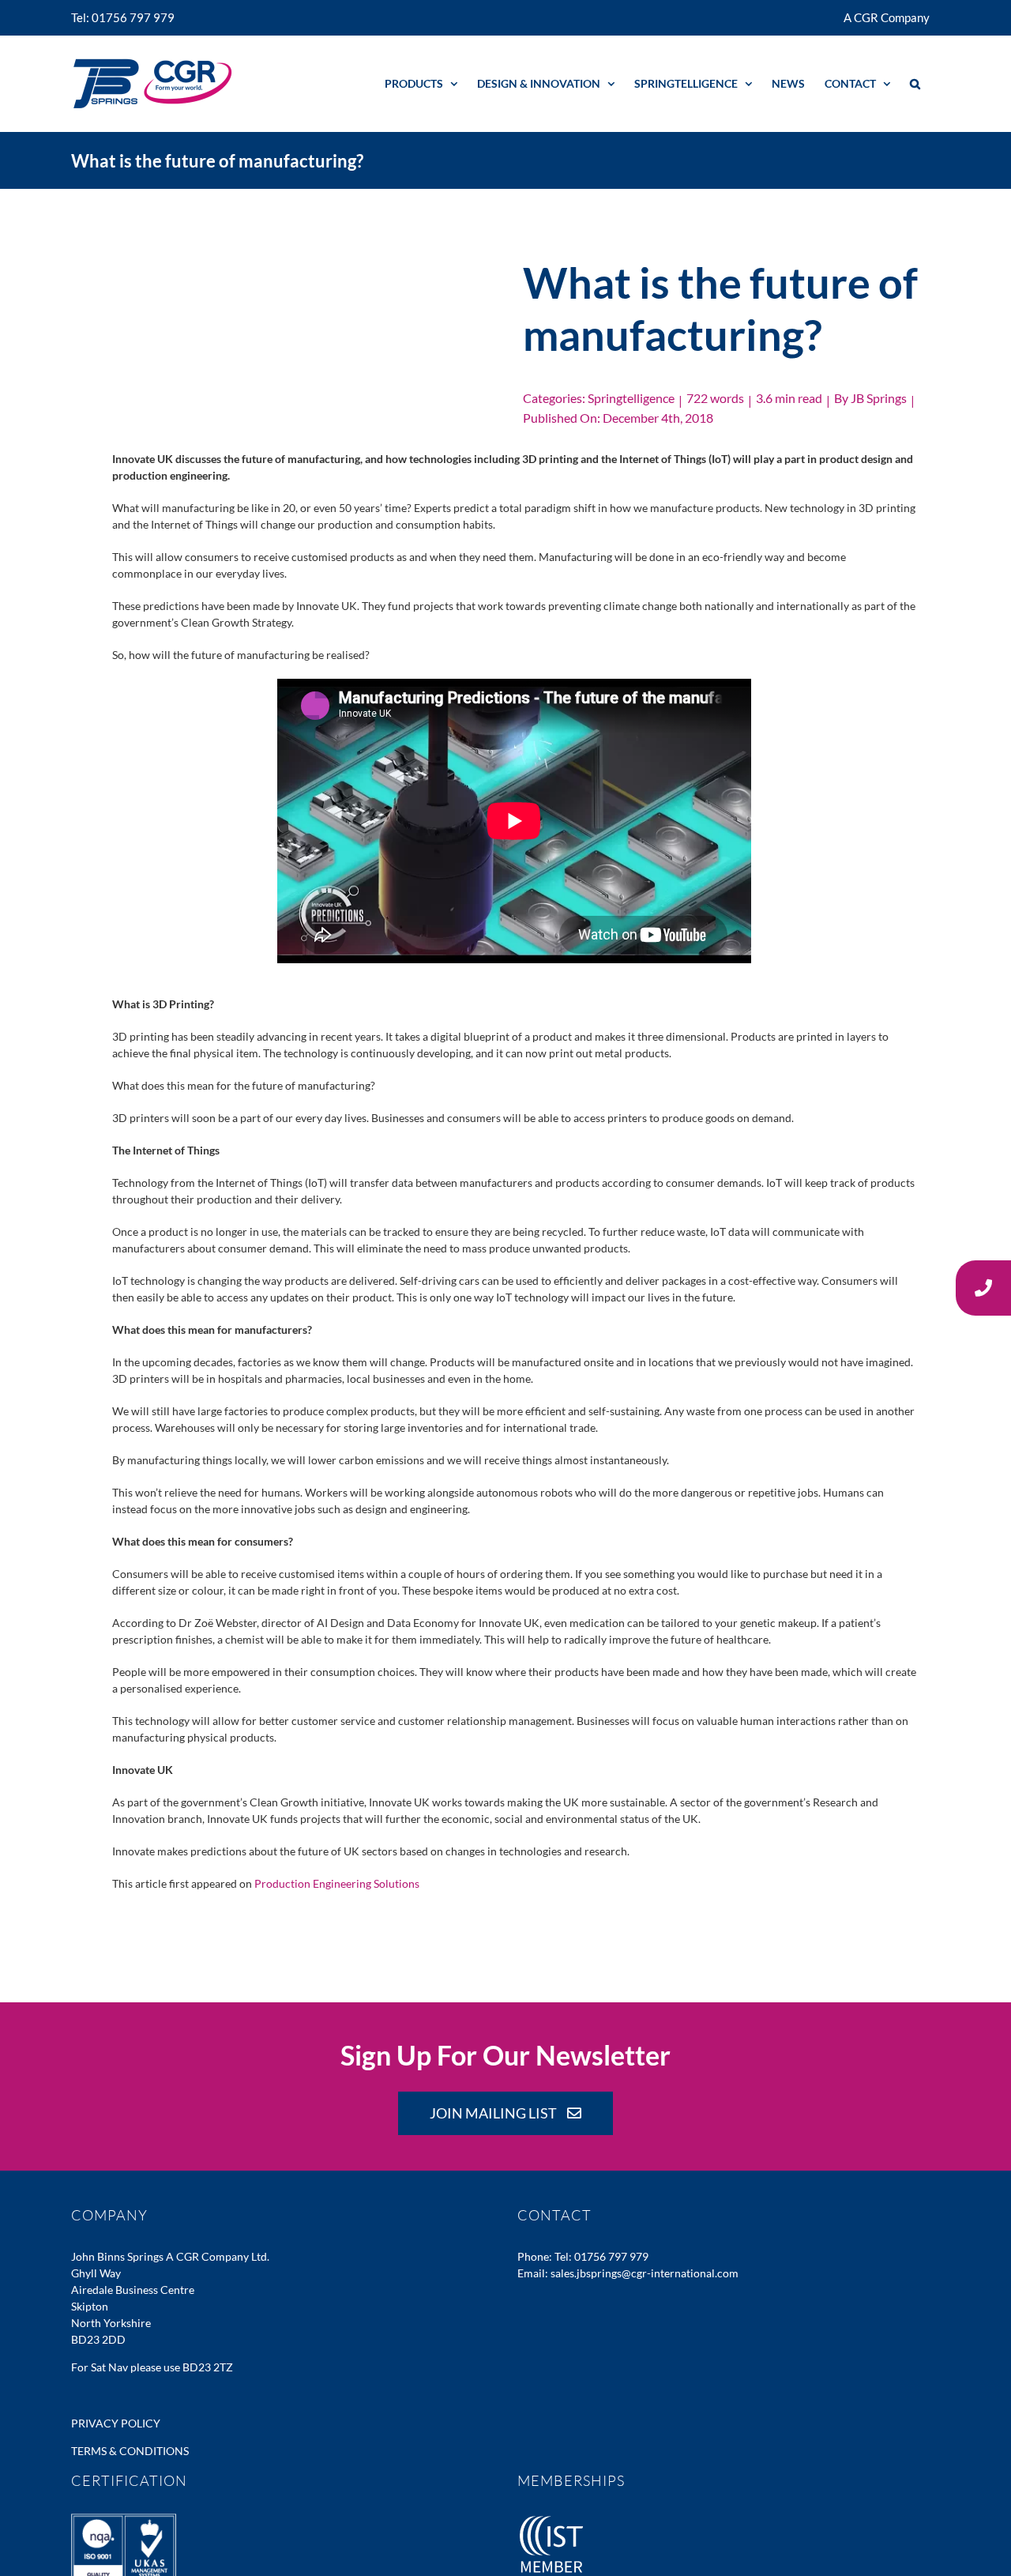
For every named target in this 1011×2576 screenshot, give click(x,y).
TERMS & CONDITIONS (130, 2451)
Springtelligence (631, 398)
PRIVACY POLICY (116, 2423)
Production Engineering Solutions (337, 1883)
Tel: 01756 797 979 (601, 2256)
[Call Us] (983, 1288)
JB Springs (879, 398)
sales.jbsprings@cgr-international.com (645, 2273)
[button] (915, 83)
